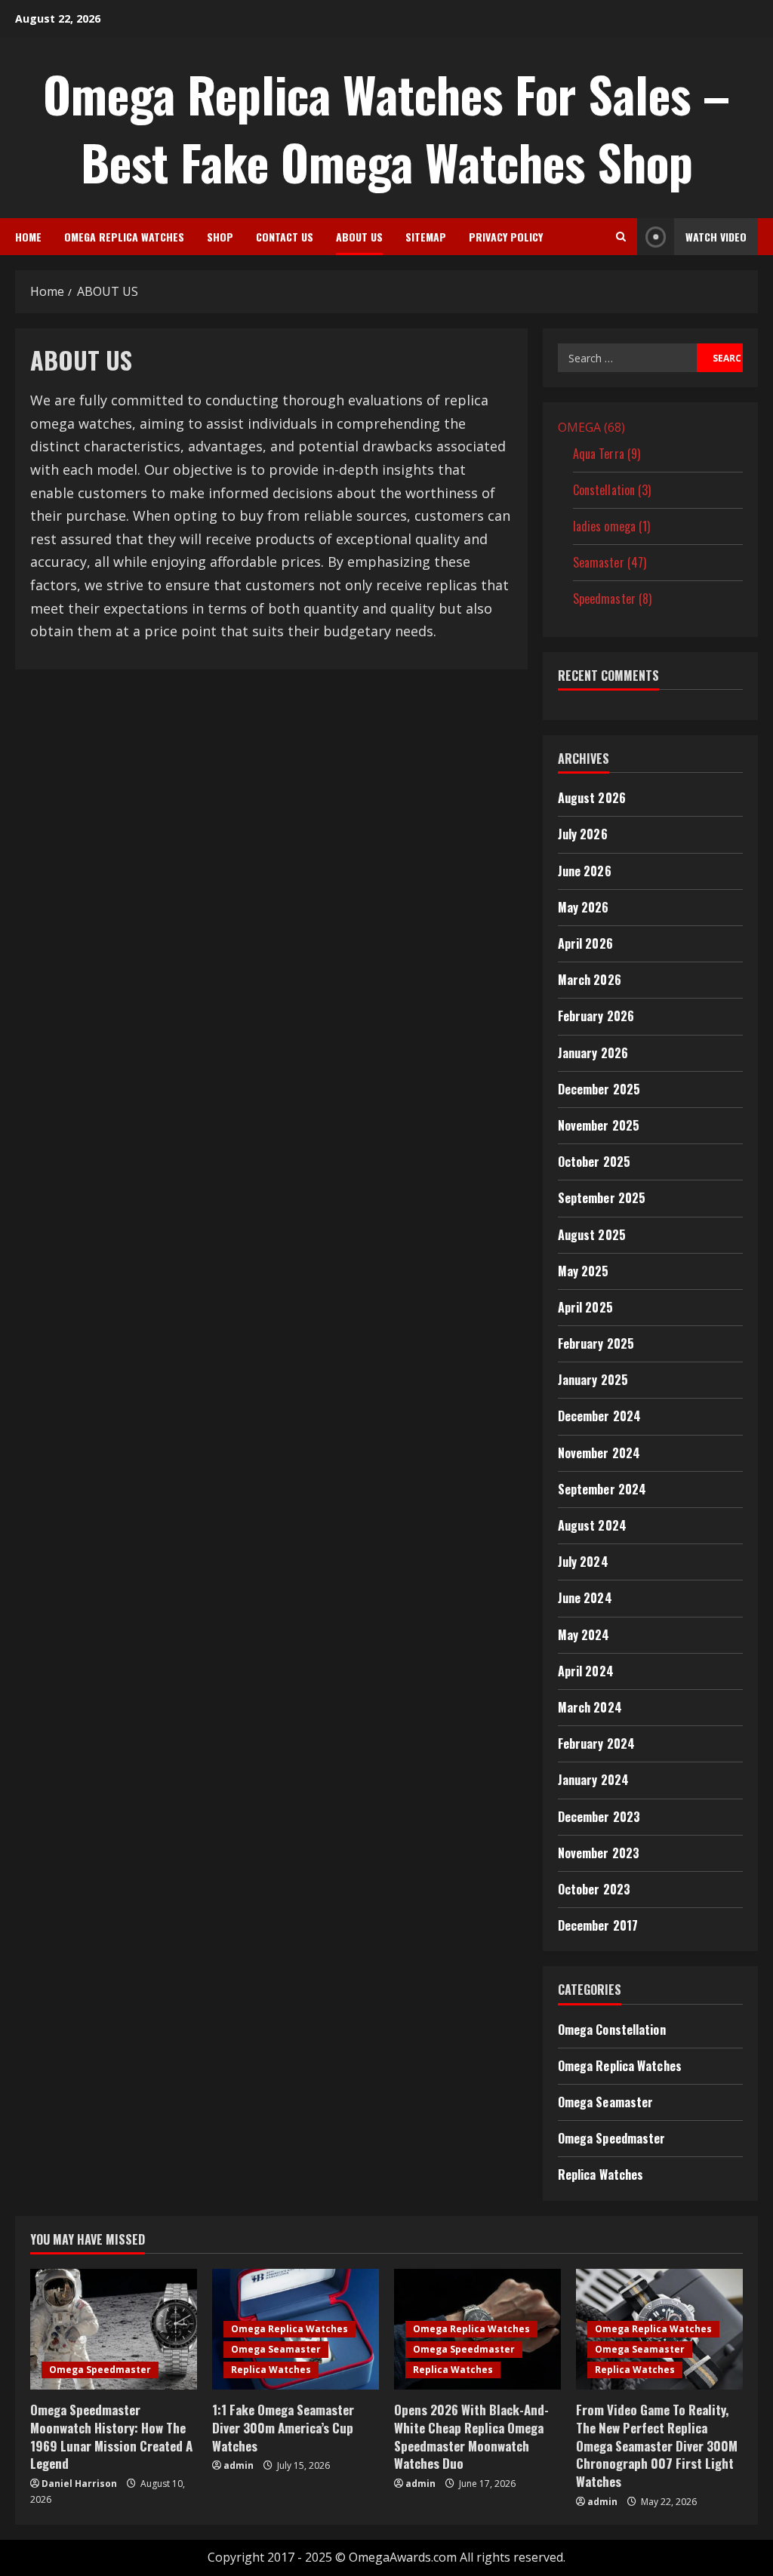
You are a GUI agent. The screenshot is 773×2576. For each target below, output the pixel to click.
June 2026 (585, 871)
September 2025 (602, 1198)
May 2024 (584, 1635)
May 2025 (584, 1271)
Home (28, 237)
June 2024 (585, 1598)
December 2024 (599, 1416)
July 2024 (583, 1562)
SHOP (220, 237)
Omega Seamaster (606, 2102)
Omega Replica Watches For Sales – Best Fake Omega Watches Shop (386, 128)
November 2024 (599, 1453)
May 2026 (584, 907)
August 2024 (592, 1525)
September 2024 (602, 1489)
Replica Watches (601, 2174)
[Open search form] (621, 237)
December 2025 (599, 1089)
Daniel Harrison (79, 2484)
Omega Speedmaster (612, 2138)
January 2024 (593, 1780)
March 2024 (590, 1707)
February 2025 (596, 1343)
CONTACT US (285, 237)
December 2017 (598, 1925)
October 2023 (594, 1889)
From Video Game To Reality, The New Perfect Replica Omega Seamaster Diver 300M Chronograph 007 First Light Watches (657, 2445)
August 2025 (592, 1235)
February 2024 (596, 1743)
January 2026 (593, 1053)
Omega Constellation (612, 2030)
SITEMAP (426, 237)
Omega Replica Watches (124, 237)
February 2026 (596, 1016)
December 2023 (599, 1817)
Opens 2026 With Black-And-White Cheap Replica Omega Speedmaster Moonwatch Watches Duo (471, 2436)
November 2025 (599, 1125)
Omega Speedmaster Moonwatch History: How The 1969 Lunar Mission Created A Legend (111, 2436)
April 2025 (585, 1307)
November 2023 (599, 1853)
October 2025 (594, 1162)
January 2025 (593, 1380)
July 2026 (583, 834)
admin (239, 2465)
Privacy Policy (506, 237)
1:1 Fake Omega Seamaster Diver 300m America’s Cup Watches (283, 2428)
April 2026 (585, 943)
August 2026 (592, 798)
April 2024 (586, 1671)
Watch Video (716, 237)
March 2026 (590, 980)
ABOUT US (359, 237)
